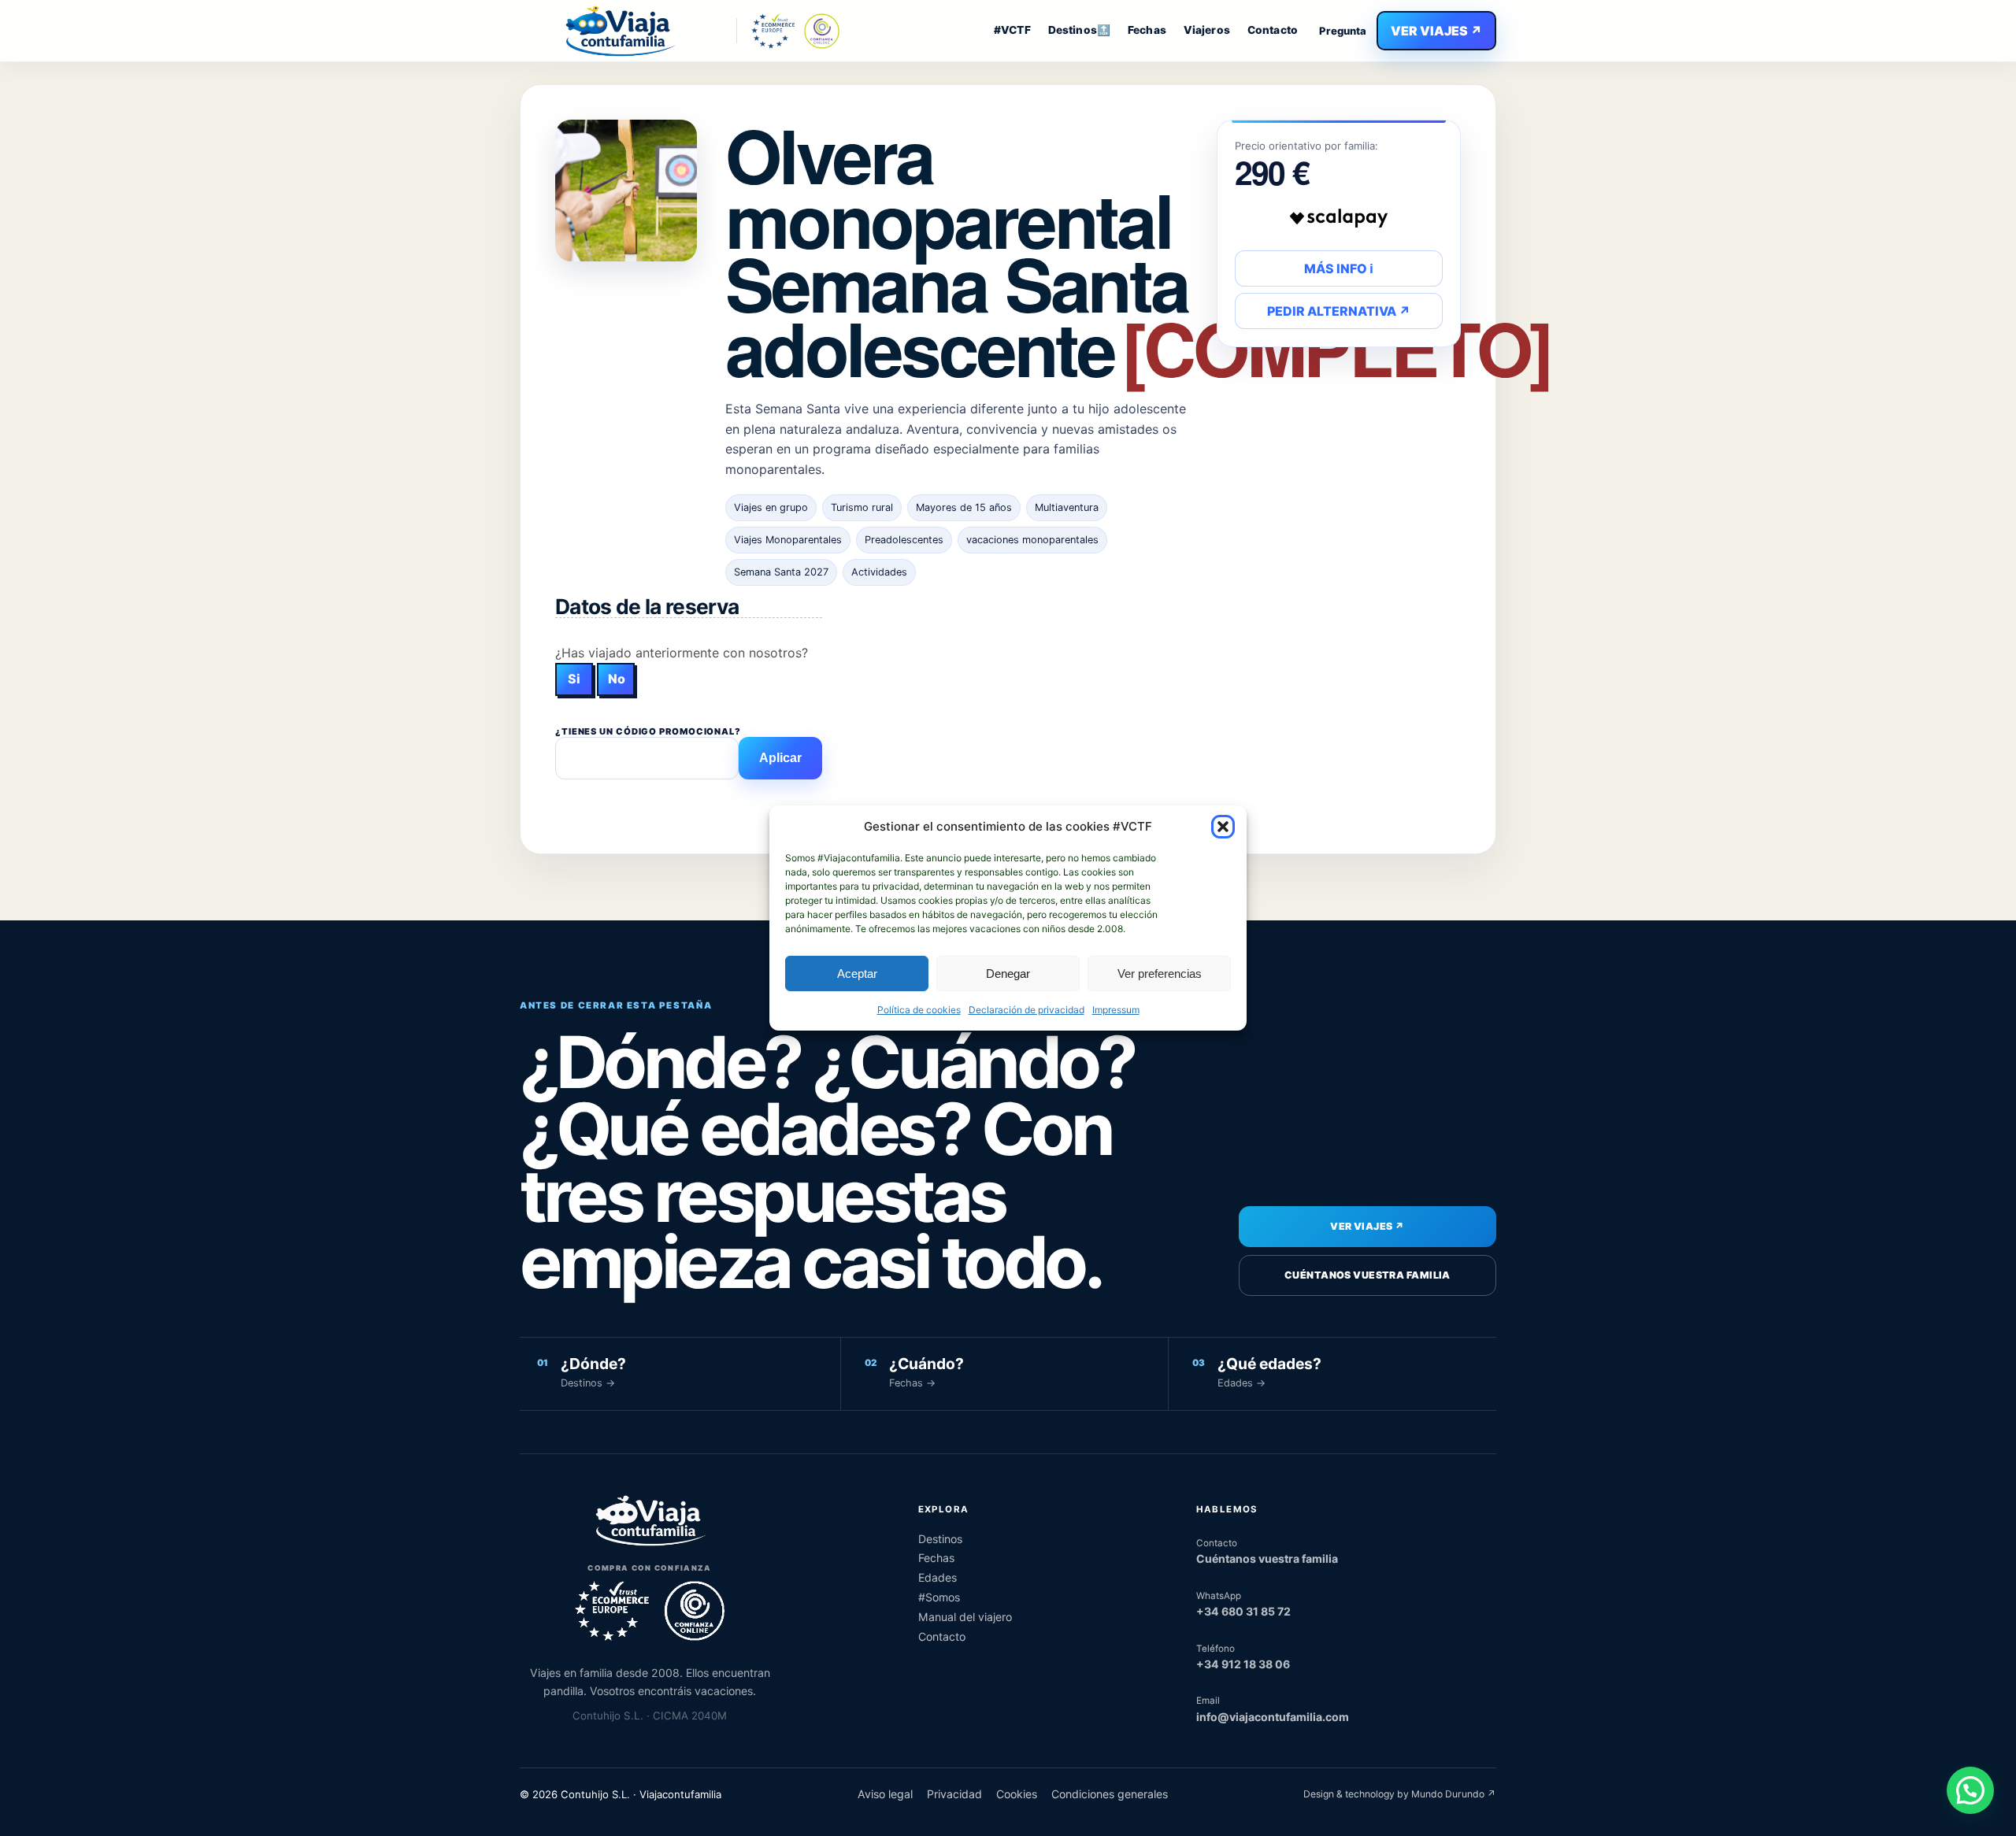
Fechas (1147, 30)
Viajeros (1207, 30)
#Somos (939, 1597)
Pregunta (1343, 31)
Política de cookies (919, 1010)
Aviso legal (885, 1794)
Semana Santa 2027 (781, 572)
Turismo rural (862, 507)
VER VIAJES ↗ (1436, 31)
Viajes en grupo (771, 507)
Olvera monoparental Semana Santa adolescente (1138, 251)
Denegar (1008, 974)
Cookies (1017, 1794)
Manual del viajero (965, 1617)
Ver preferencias (1160, 974)
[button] (1223, 827)
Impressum (1116, 1010)
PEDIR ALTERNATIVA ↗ (1339, 311)
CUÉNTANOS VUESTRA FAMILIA (1367, 1275)
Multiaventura (1067, 507)
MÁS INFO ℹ (1339, 268)
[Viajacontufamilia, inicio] (619, 31)
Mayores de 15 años (964, 507)
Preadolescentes (904, 540)
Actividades (879, 572)
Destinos (940, 1539)
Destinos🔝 (1079, 30)
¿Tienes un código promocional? (648, 731)
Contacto (1273, 30)
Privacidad (954, 1794)
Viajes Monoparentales (788, 540)
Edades (938, 1577)
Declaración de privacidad (1027, 1010)
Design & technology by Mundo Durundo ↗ (1400, 1794)
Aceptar (857, 974)
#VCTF (1012, 30)
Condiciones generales (1110, 1794)
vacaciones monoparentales (1032, 540)
